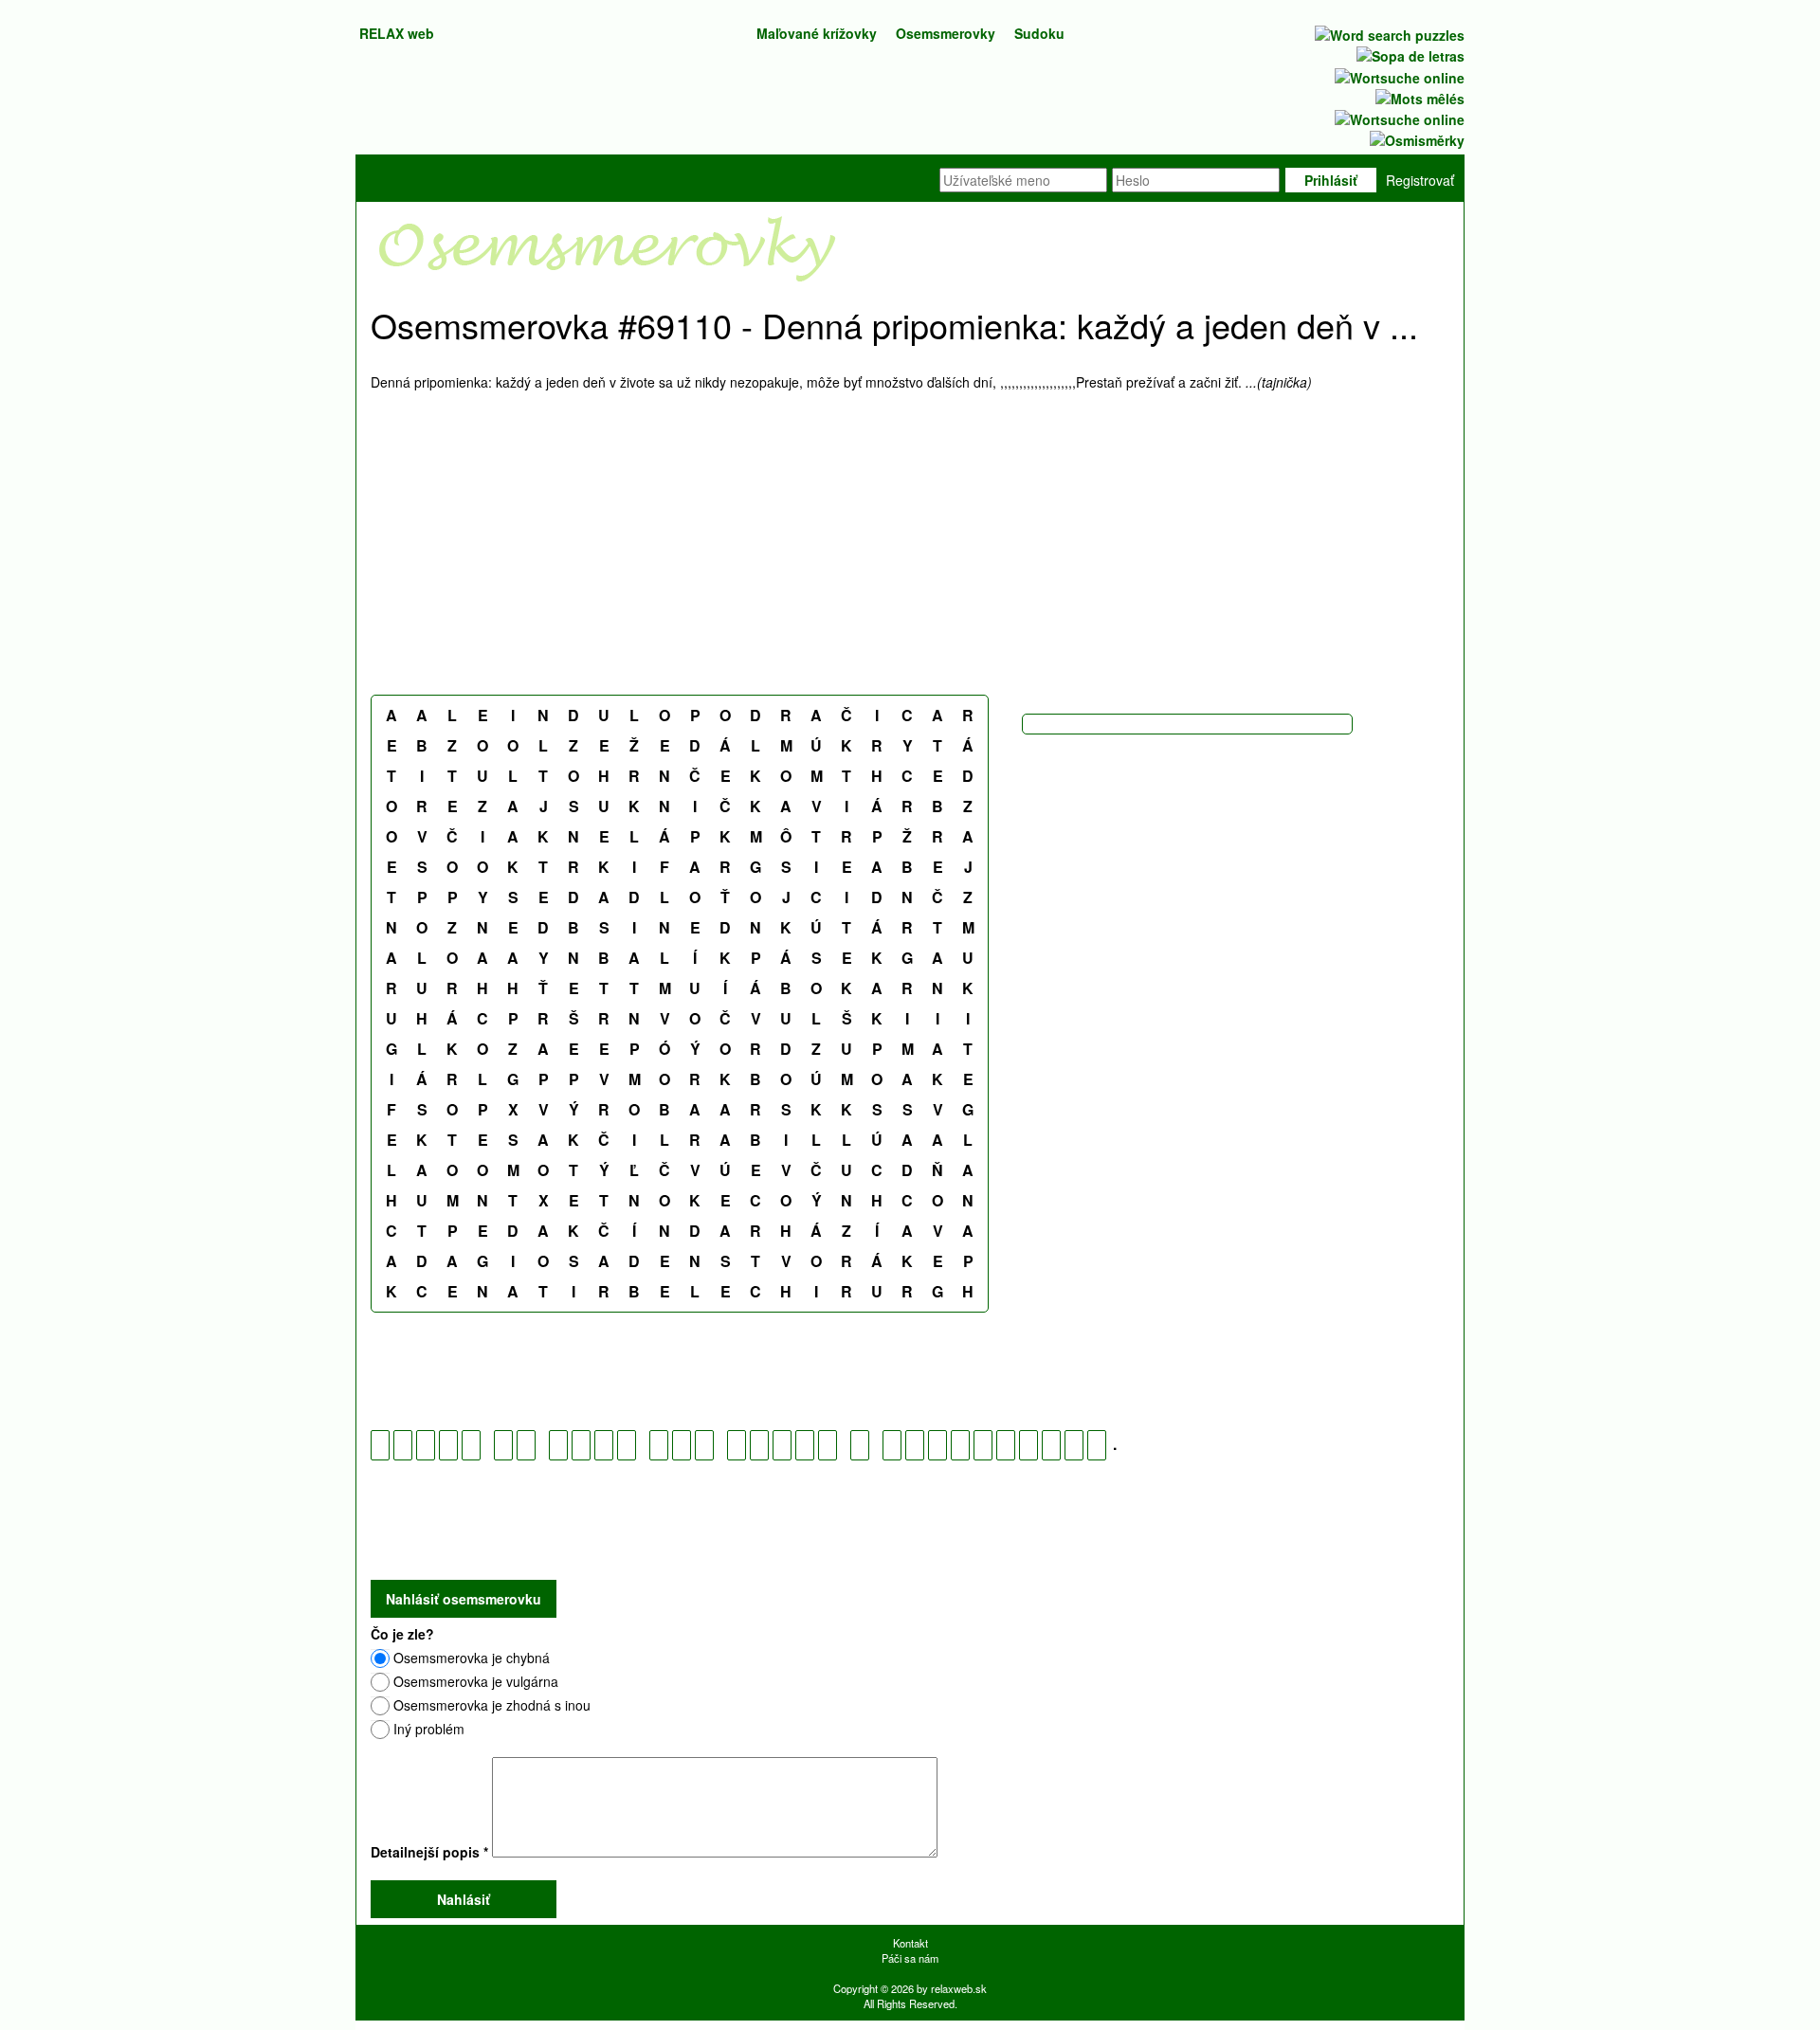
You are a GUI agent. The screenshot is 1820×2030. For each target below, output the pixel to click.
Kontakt (910, 1943)
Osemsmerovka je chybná (472, 1658)
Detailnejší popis (429, 1852)
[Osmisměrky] (1415, 138)
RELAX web (397, 33)
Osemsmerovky (946, 33)
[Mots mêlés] (1418, 97)
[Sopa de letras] (1409, 54)
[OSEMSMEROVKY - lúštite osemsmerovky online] (608, 247)
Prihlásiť (1331, 180)
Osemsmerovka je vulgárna (476, 1681)
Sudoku (1039, 33)
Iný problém (429, 1729)
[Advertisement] (910, 543)
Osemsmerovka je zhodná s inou (492, 1705)
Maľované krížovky (817, 33)
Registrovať (1420, 180)
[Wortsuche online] (1398, 75)
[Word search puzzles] (1388, 33)
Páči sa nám (910, 1958)
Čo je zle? (402, 1634)
